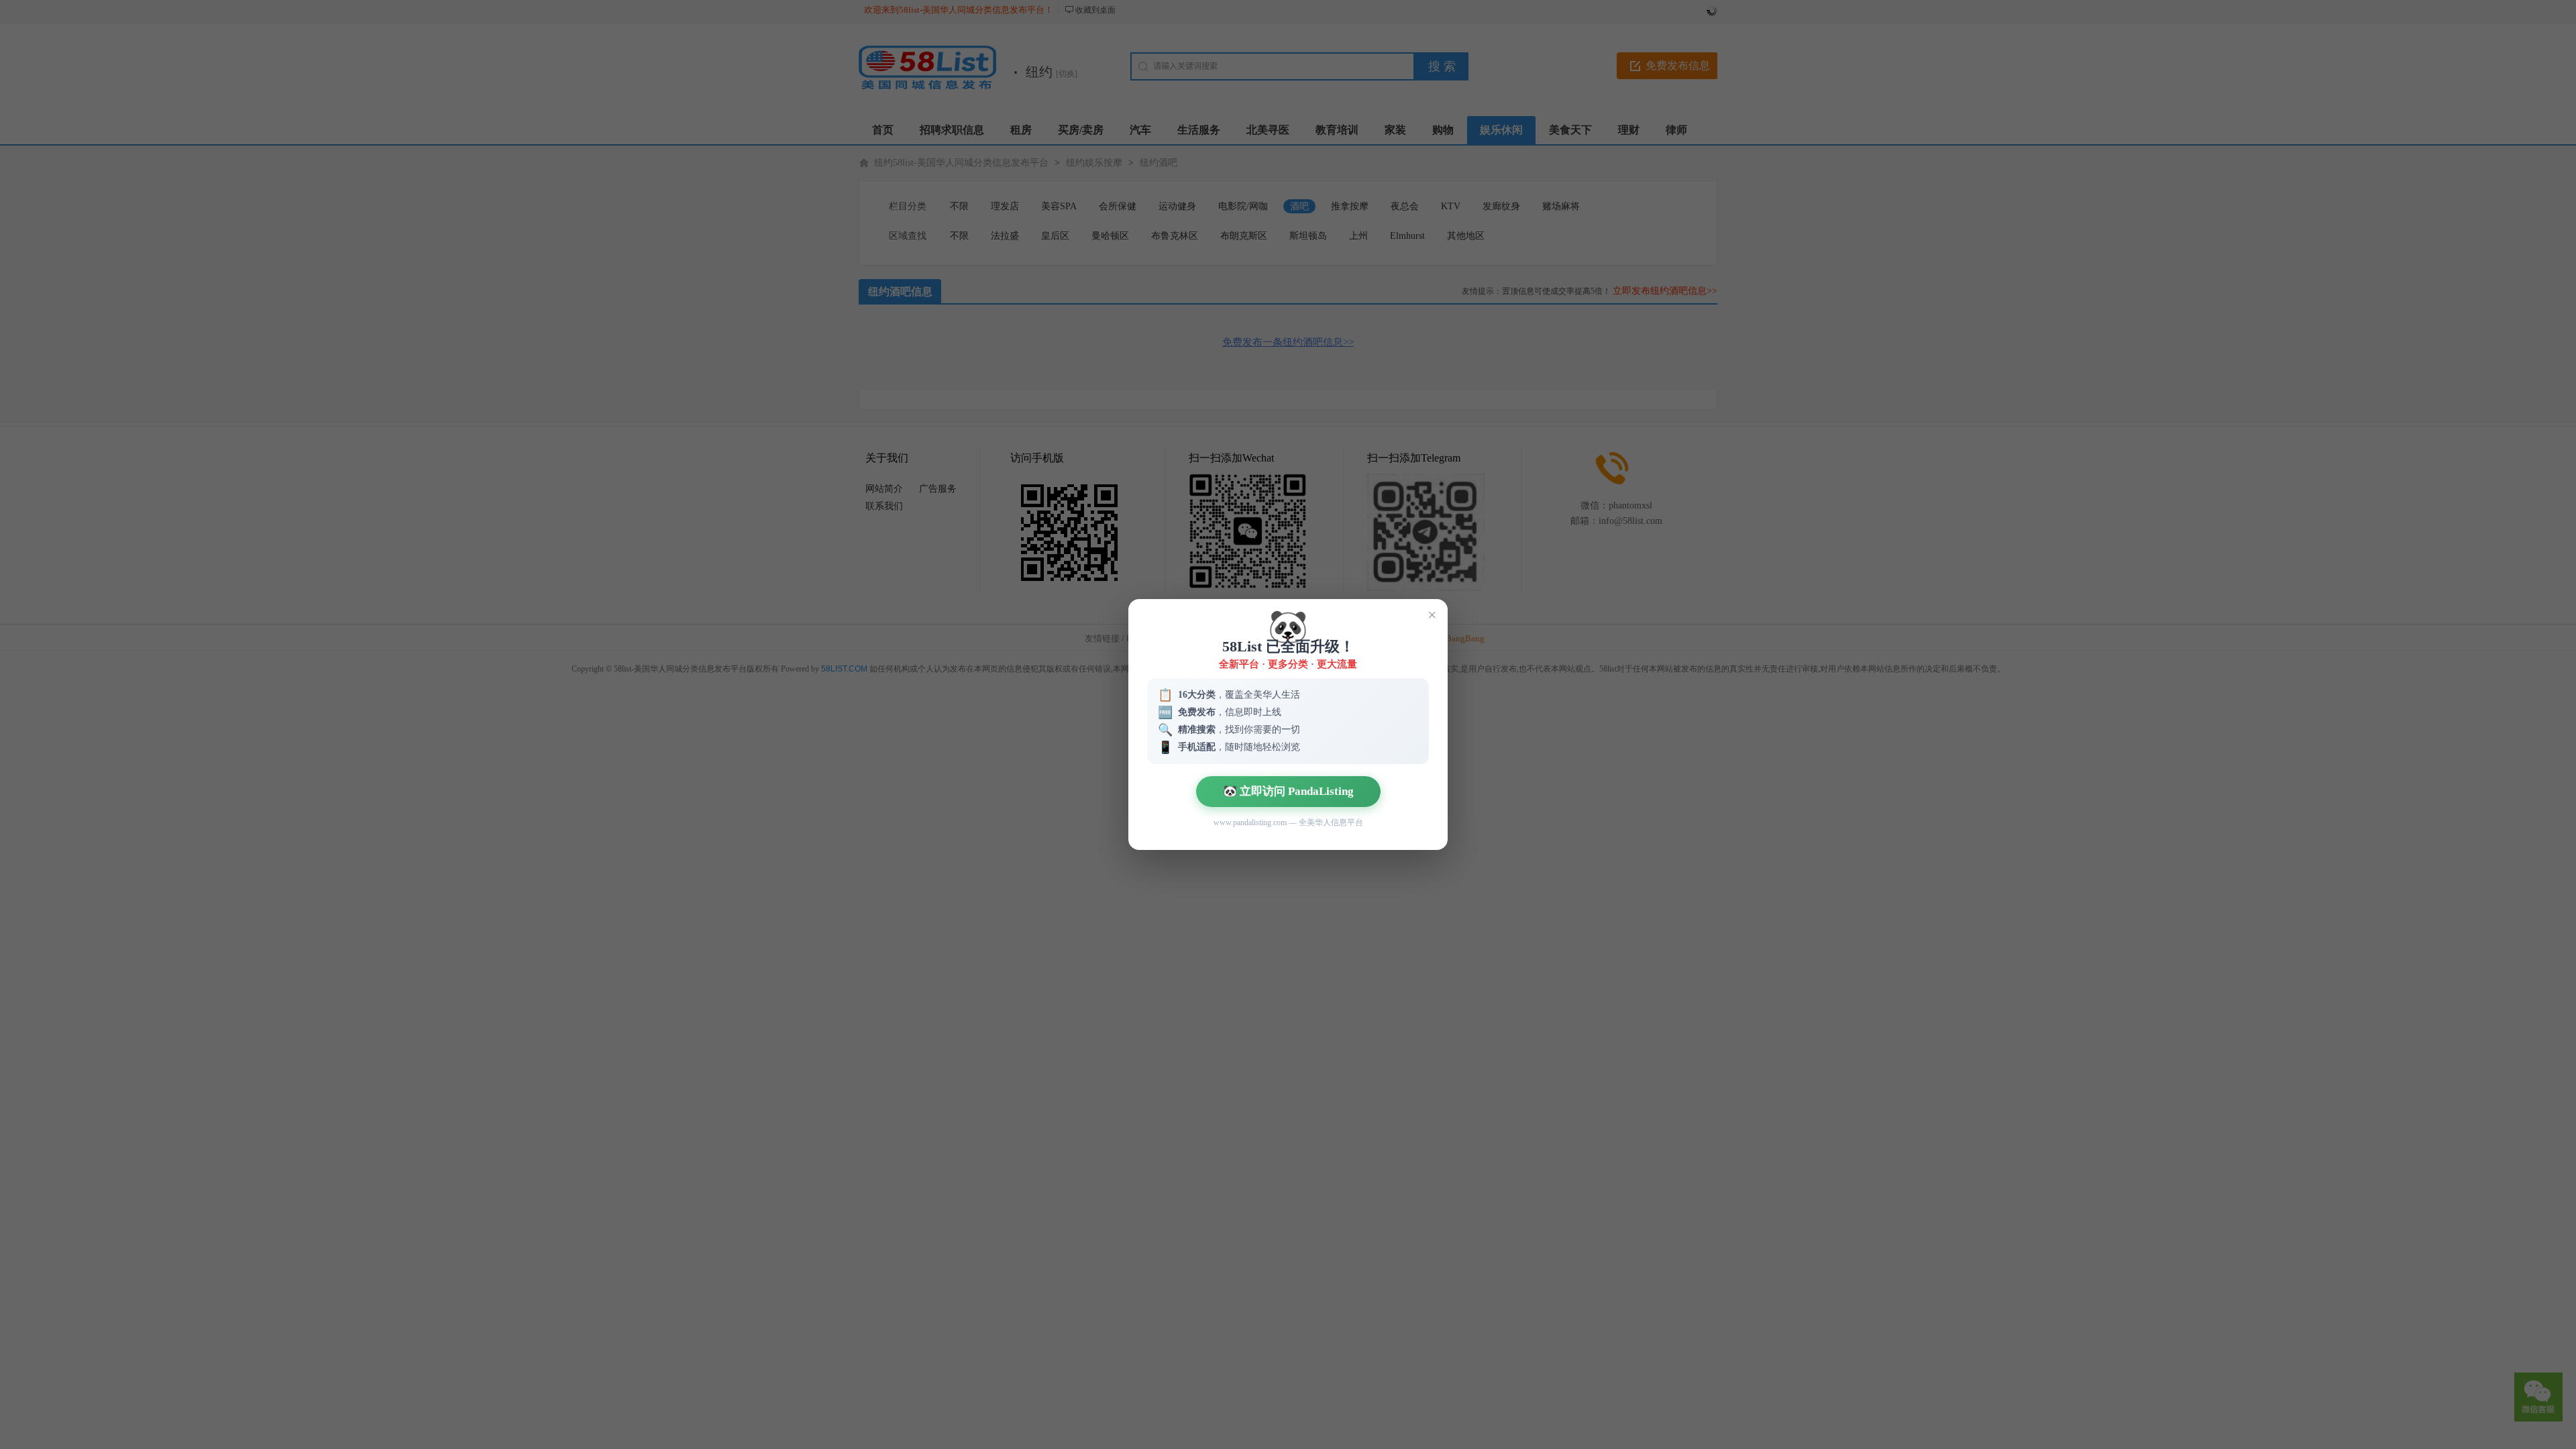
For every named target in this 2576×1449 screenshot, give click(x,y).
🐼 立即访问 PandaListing (1288, 791)
